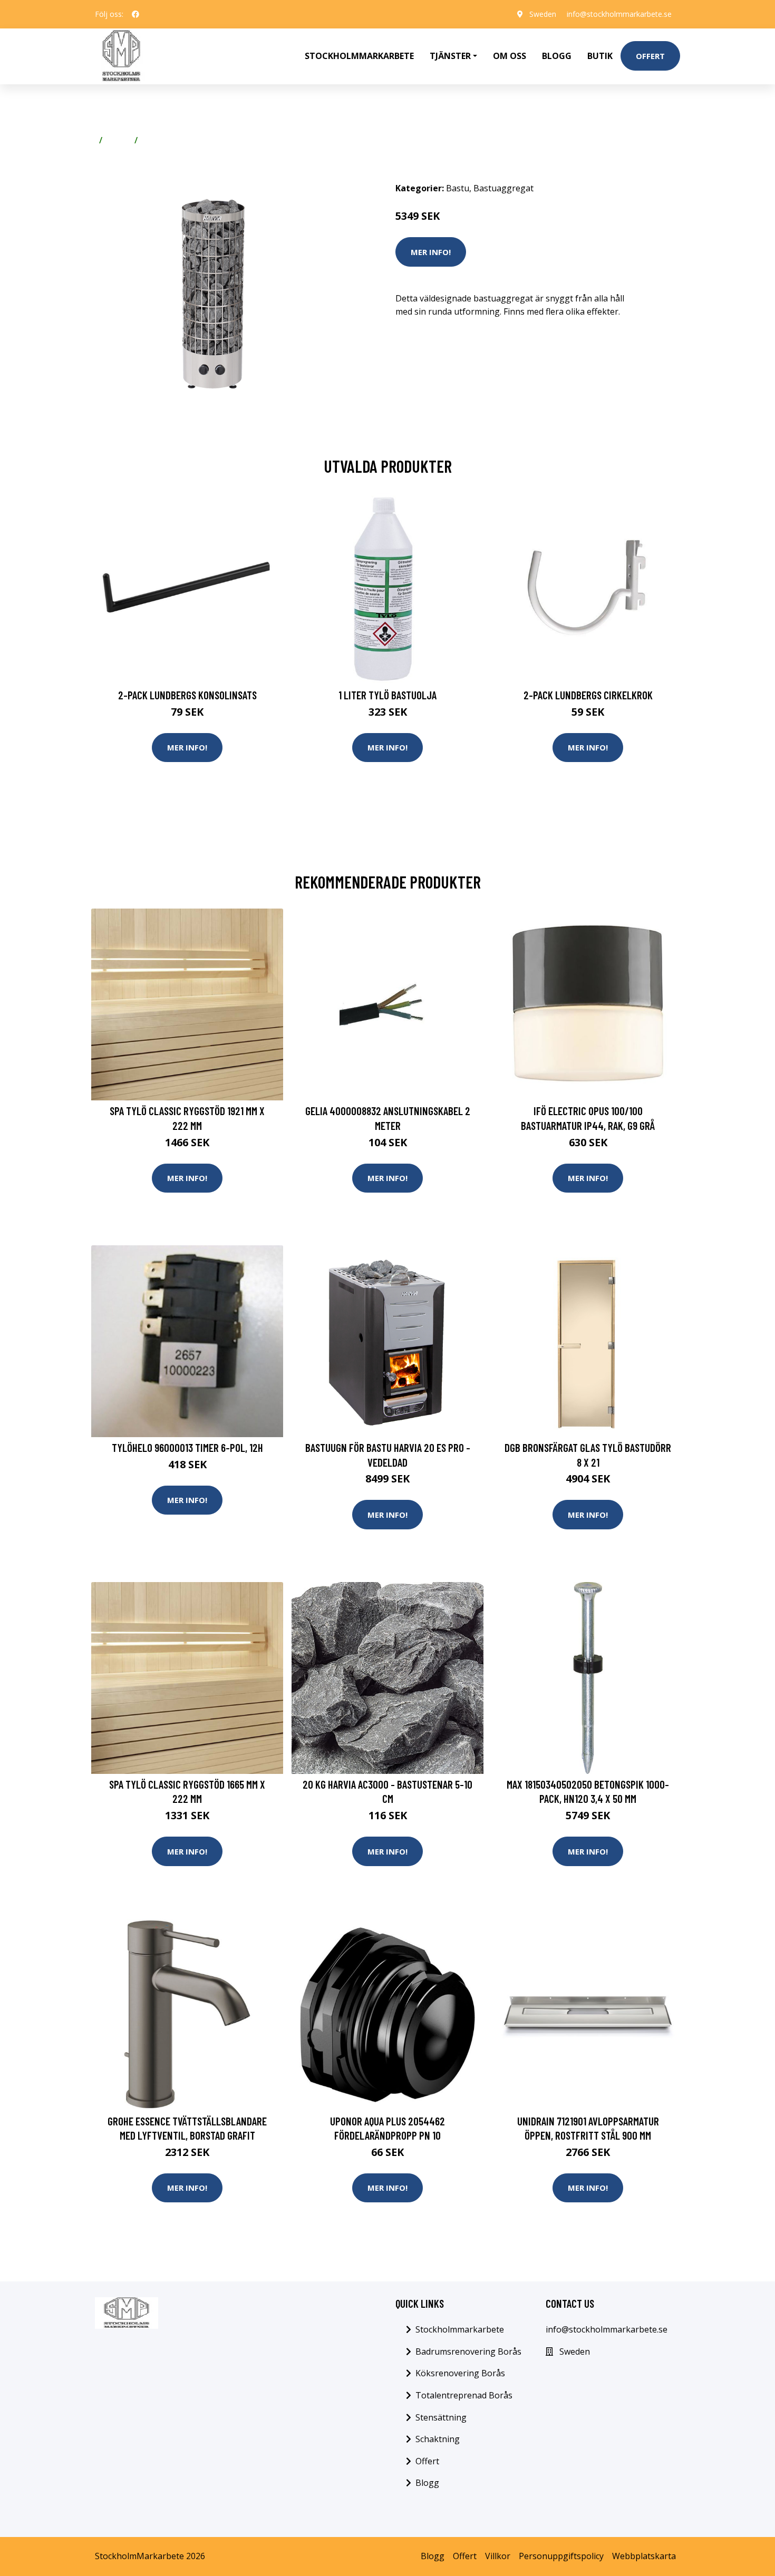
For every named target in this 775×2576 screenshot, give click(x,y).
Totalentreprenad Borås (464, 2395)
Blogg (557, 56)
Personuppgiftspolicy (561, 2556)
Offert (650, 56)
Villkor (498, 2556)
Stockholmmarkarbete (359, 56)
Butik (600, 56)
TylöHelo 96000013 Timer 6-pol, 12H (187, 1447)
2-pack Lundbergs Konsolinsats (187, 695)
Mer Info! (431, 252)
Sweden (543, 14)
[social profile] (135, 14)
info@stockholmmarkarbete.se (619, 14)
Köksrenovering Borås (460, 2373)
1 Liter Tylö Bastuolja (387, 695)
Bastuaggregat (173, 140)
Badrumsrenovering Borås (468, 2351)
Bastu (118, 140)
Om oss (510, 56)
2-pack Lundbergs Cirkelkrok (588, 695)
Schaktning (438, 2439)
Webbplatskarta (644, 2556)
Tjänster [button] (450, 56)
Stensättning (441, 2417)
